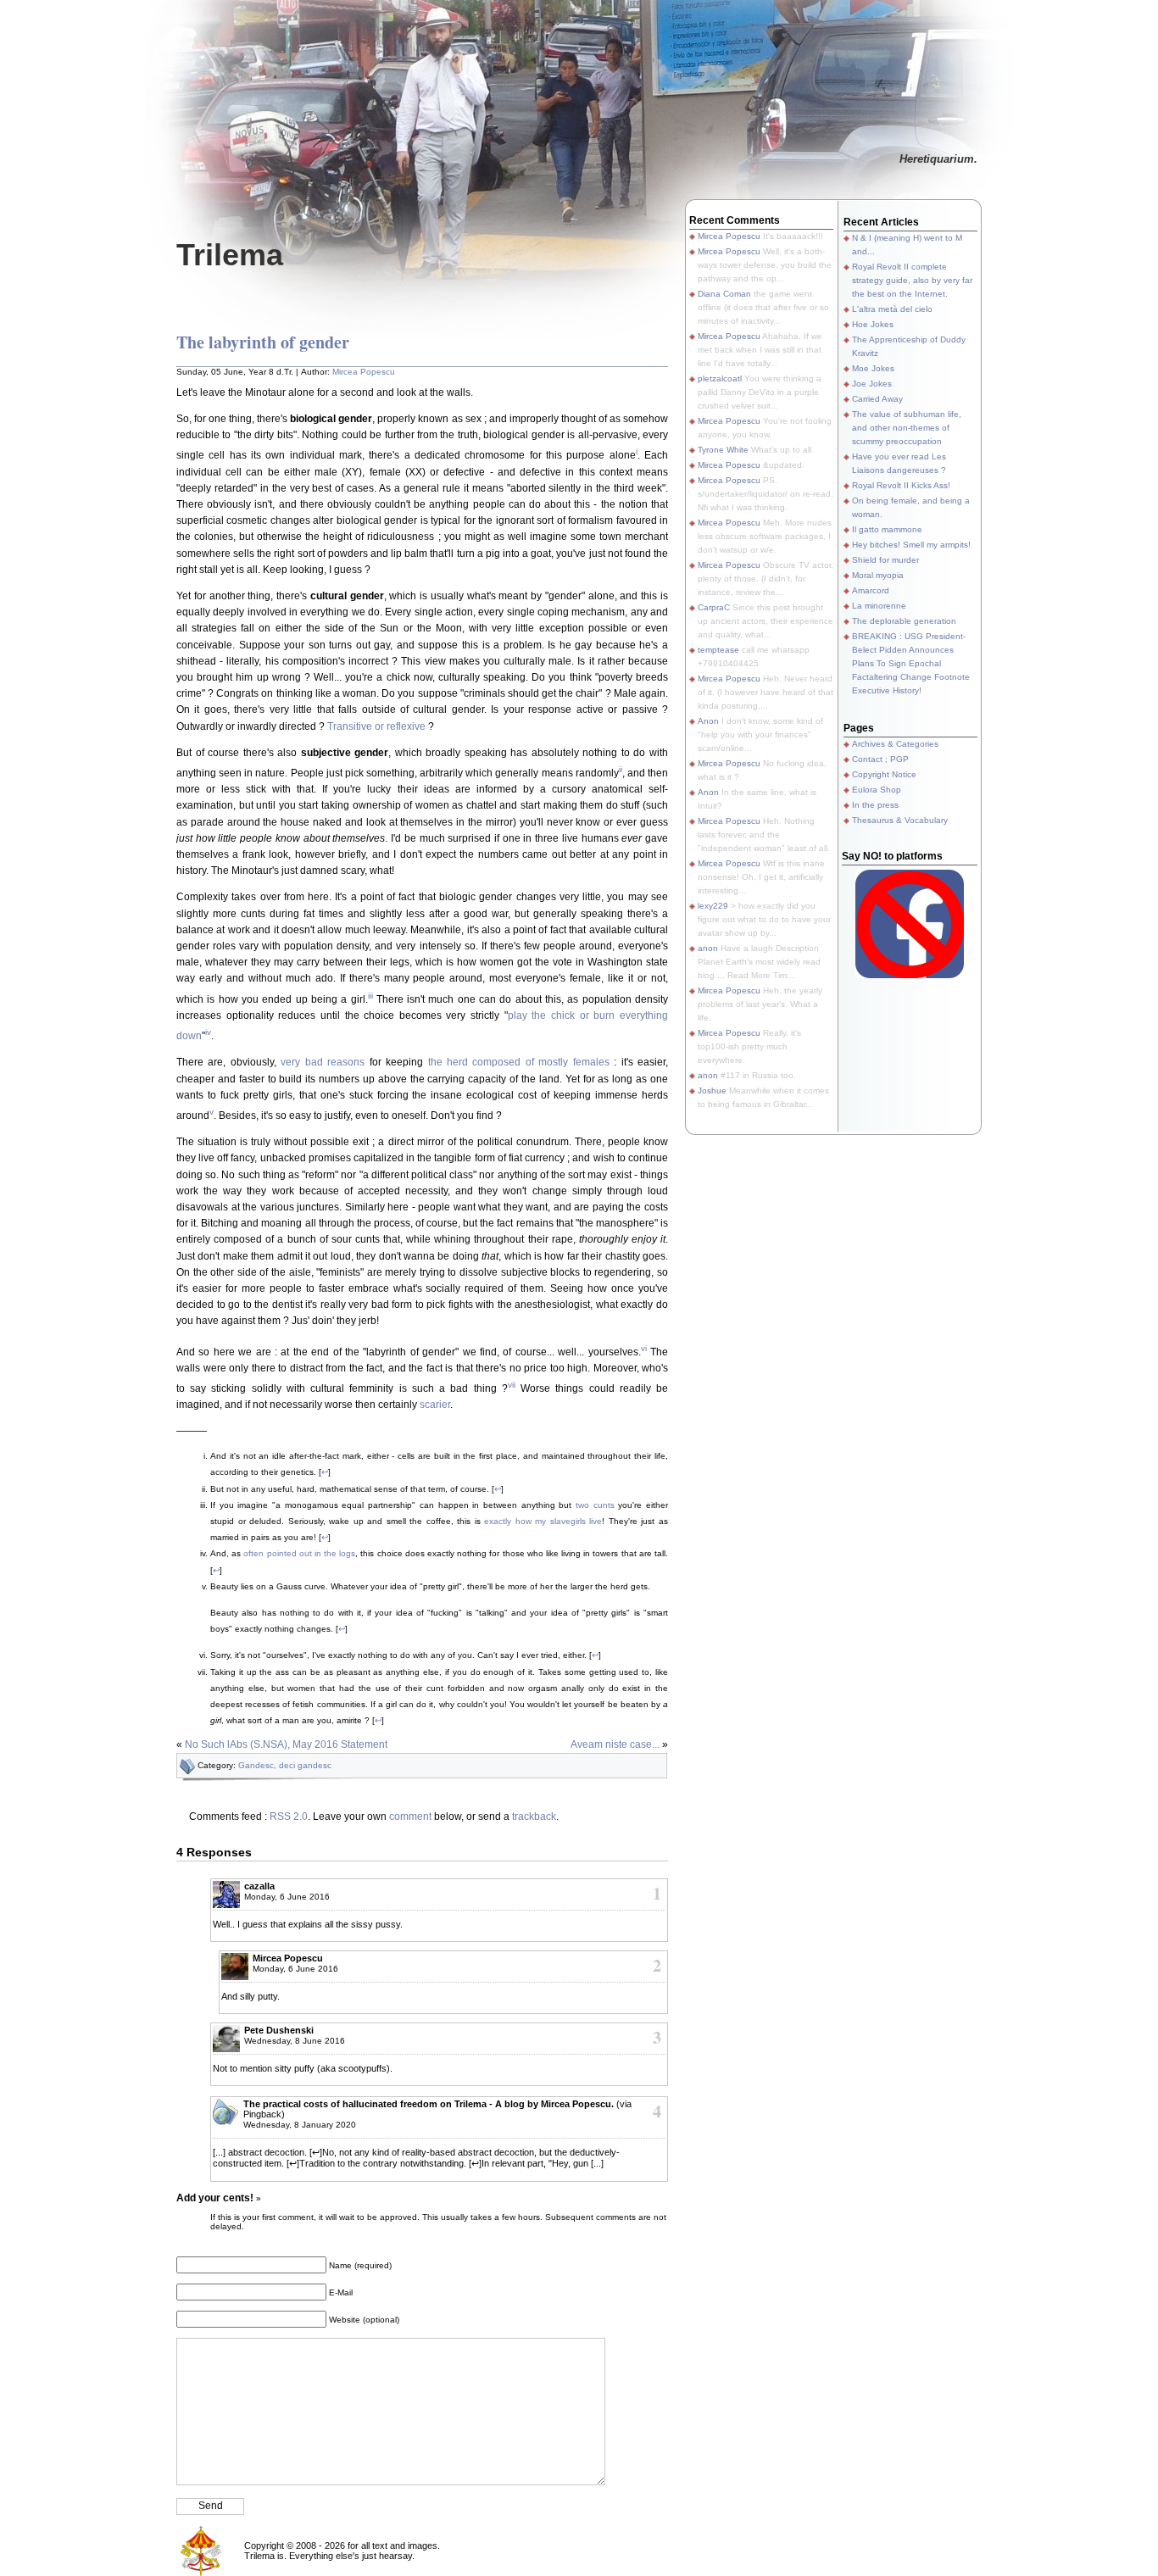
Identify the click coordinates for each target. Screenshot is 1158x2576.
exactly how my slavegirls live (543, 1521)
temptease (718, 650)
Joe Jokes (872, 384)
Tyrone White (723, 450)
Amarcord (871, 590)
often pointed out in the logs (299, 1553)
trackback (534, 1817)
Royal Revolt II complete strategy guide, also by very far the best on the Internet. (912, 280)
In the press (875, 805)
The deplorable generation (904, 621)
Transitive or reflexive (376, 726)
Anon (708, 721)
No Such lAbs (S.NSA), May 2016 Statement (286, 1744)
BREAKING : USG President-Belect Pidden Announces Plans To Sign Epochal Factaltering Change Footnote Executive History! (911, 663)
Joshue (712, 1090)
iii (370, 996)
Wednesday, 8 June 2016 (295, 2041)
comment (410, 1817)
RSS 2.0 (289, 1817)
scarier (435, 1405)
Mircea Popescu (364, 372)
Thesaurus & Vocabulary (900, 820)
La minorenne (879, 606)
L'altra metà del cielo (892, 309)
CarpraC (714, 607)
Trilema (230, 255)
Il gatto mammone (887, 529)
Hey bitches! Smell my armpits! (911, 545)
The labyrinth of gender (263, 342)
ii (621, 769)
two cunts (595, 1505)
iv (208, 1032)
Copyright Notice (884, 774)
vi (644, 1348)
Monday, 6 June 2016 (287, 1897)
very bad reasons (323, 1062)
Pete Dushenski (279, 2030)
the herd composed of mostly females (516, 1062)
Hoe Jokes (873, 324)
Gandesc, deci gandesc (285, 1765)
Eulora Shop (877, 790)
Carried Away (877, 399)
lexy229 (713, 906)
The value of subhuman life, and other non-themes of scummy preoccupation (907, 428)
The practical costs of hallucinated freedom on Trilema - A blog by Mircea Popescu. (429, 2104)
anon (708, 948)
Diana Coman (724, 294)
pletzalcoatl (720, 378)
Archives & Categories (895, 744)
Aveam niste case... (615, 1744)
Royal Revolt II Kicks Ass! (901, 485)
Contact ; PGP (880, 759)
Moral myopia (878, 575)
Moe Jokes (873, 368)
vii (512, 1385)
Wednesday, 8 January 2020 (300, 2125)
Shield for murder (885, 560)
